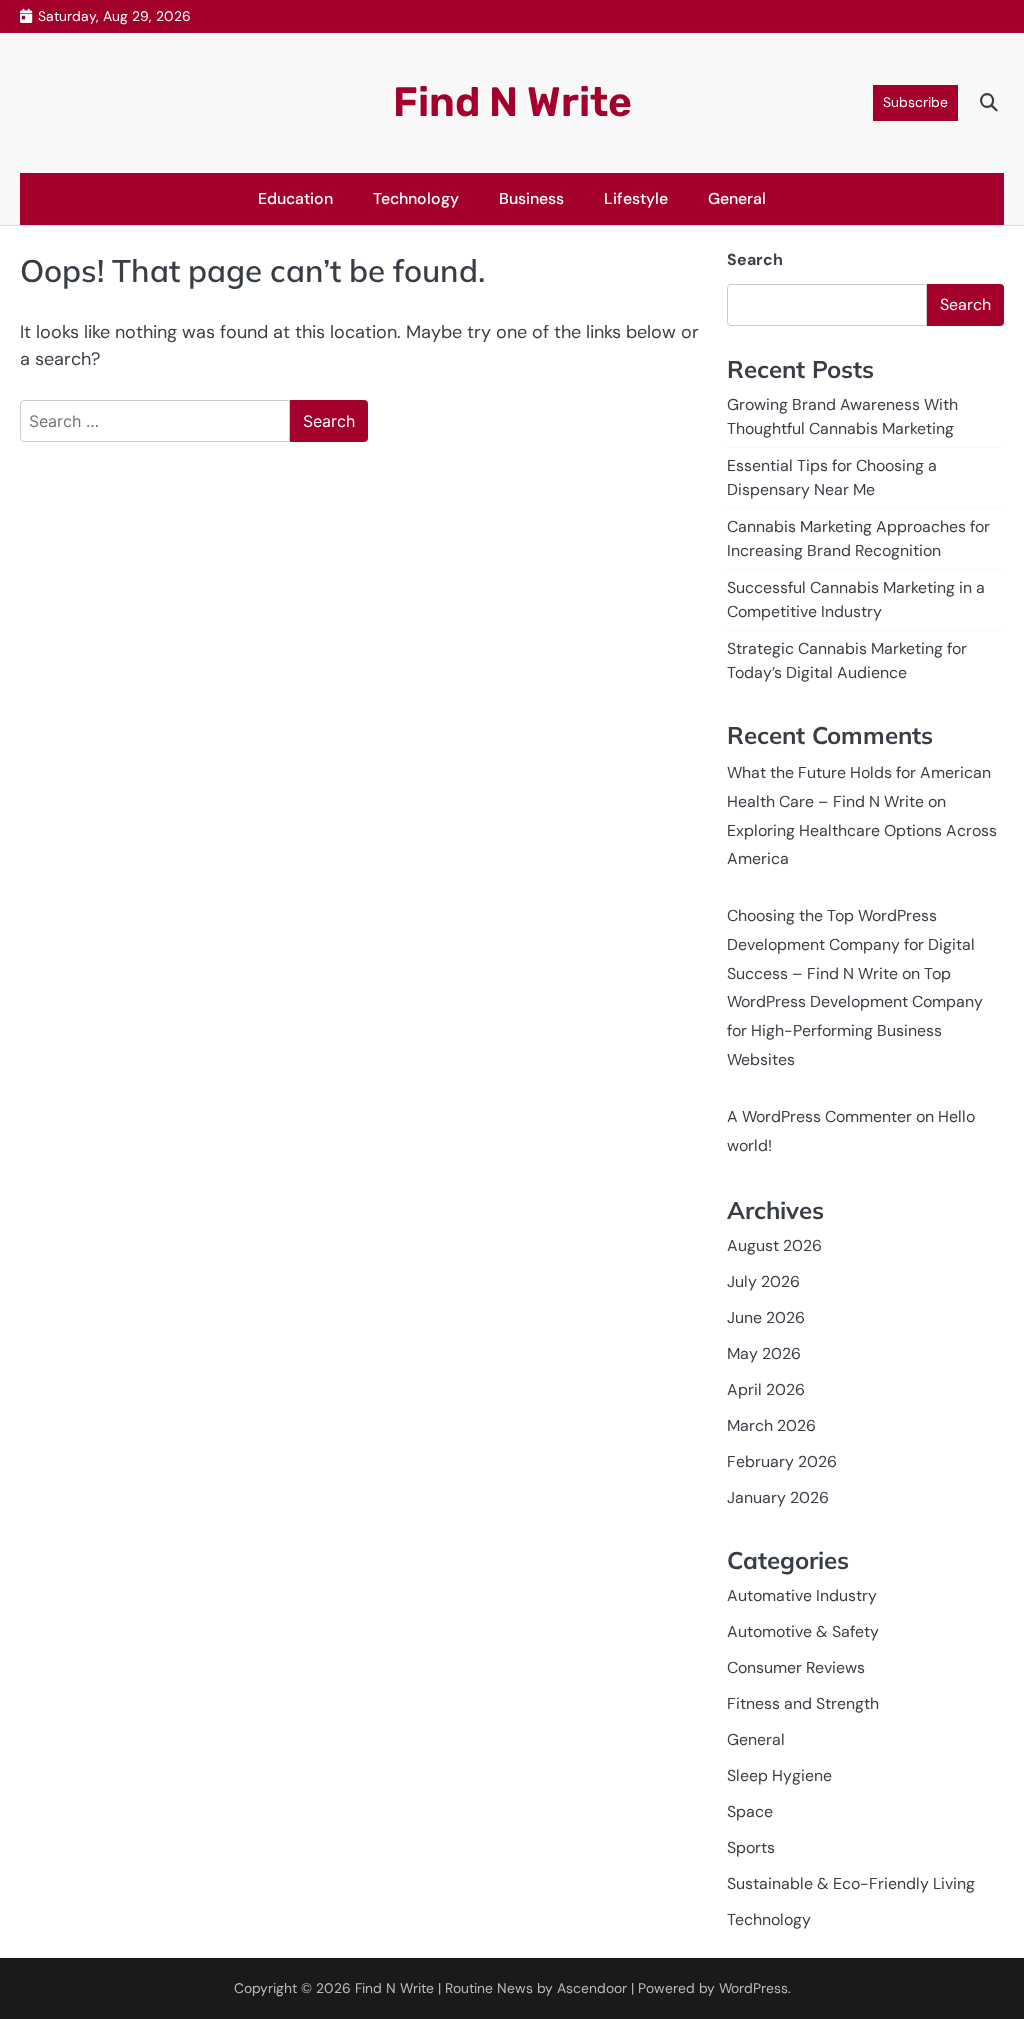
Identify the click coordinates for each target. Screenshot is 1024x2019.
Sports (751, 1847)
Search (755, 259)
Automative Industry (802, 1595)
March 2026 (771, 1425)
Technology (416, 198)
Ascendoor (592, 1988)
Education (295, 198)
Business (531, 198)
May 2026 (764, 1353)
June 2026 (766, 1317)
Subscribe (915, 102)
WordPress (753, 1988)
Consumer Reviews (796, 1667)
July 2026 (763, 1281)
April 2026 (766, 1389)
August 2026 (774, 1245)
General (737, 198)
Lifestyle (636, 198)
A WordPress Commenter (819, 1116)
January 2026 (778, 1497)
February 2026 (782, 1461)
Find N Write (512, 102)
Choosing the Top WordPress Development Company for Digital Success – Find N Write (851, 944)
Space (750, 1811)
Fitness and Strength (803, 1703)
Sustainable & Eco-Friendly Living (851, 1883)
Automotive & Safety (803, 1631)
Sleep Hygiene (779, 1775)
